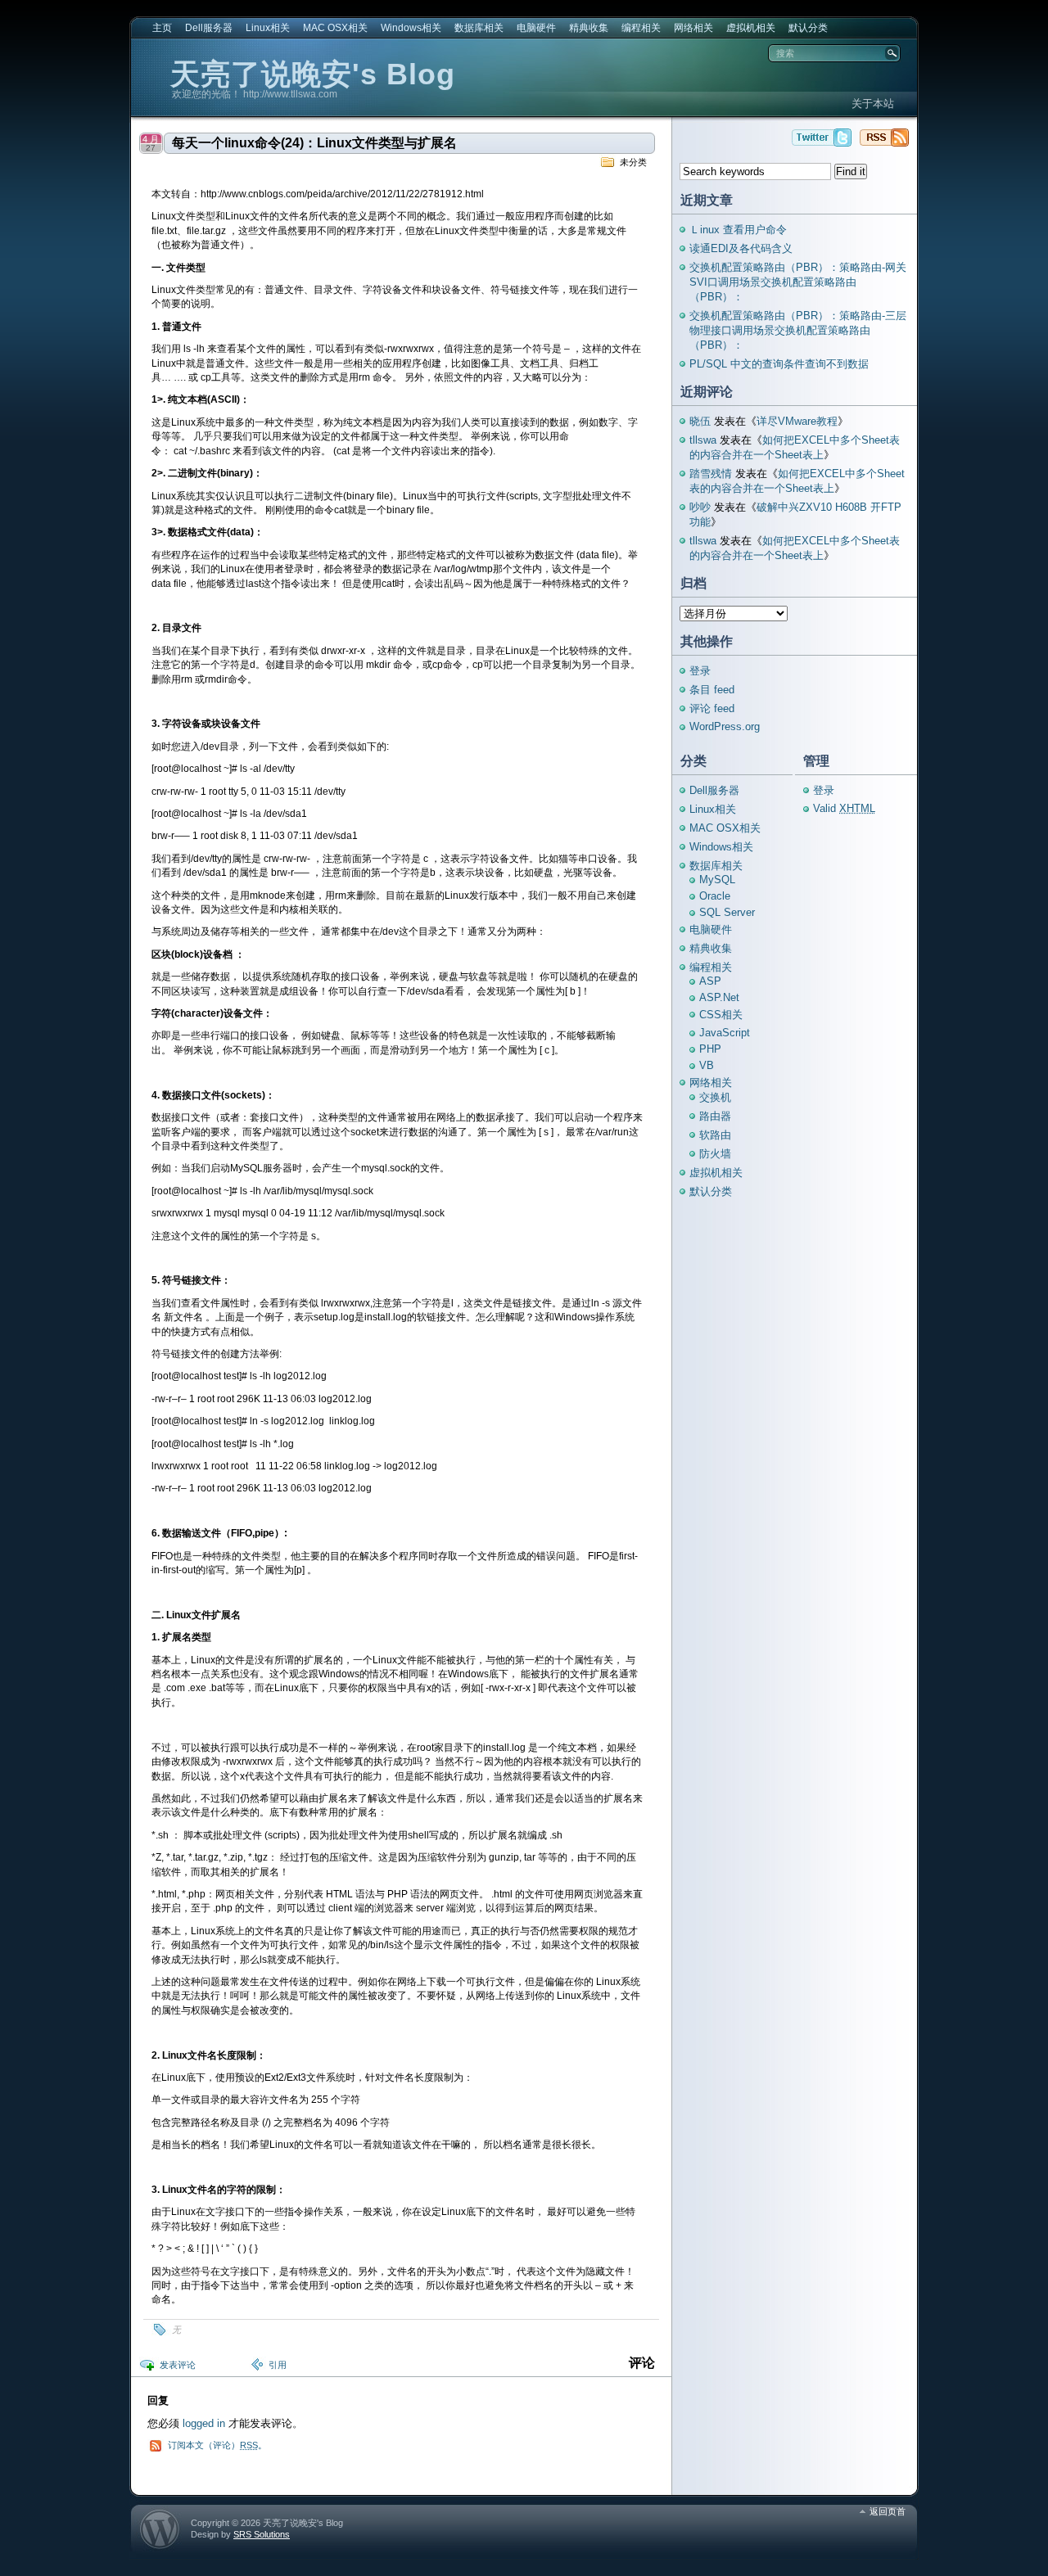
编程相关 (641, 28)
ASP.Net (719, 997)
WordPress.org (725, 726)
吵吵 (700, 507)
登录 (700, 671)
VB (707, 1065)
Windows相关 (411, 28)
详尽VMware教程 (797, 421)
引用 (278, 2365)
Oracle (715, 896)
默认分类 (808, 28)
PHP (710, 1049)
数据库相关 (479, 28)
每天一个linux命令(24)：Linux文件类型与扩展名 (314, 143)
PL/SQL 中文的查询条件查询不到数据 (779, 364)
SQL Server (727, 912)
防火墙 (715, 1154)
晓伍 (700, 421)
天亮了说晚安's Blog (313, 74)
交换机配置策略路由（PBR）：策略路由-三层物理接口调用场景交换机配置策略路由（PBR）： (798, 330)
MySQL (717, 880)
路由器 (715, 1116)
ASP (710, 981)
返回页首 (888, 2511)
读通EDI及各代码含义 (741, 248)
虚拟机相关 (751, 28)
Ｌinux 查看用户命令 (738, 230)
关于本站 (873, 104)
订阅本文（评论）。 (217, 2445)
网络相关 (693, 28)
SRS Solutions (262, 2534)
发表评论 (178, 2365)
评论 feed (712, 708)
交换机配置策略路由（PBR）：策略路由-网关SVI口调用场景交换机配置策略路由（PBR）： (798, 282)
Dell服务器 (209, 28)
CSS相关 (721, 1015)
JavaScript (725, 1033)
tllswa (703, 440)
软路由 (715, 1135)
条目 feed (712, 690)
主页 (162, 28)
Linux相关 (268, 28)
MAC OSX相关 (335, 28)
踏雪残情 (711, 474)
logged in (204, 2423)
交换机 (715, 1097)
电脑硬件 (536, 28)
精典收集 (589, 28)
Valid (844, 808)
